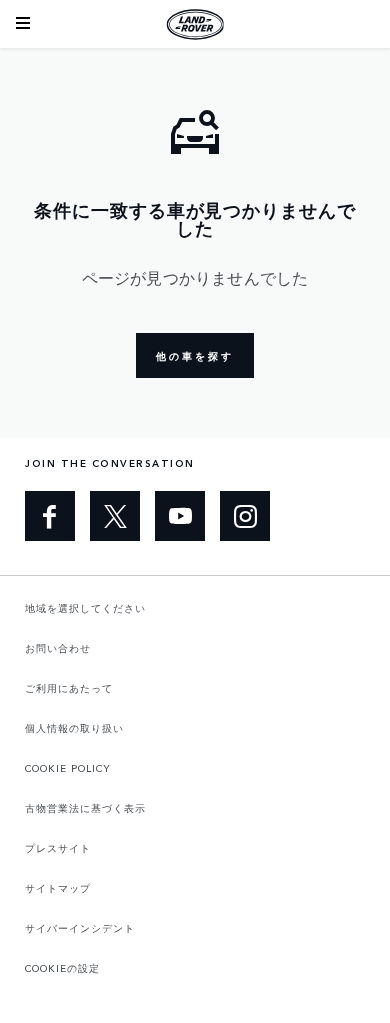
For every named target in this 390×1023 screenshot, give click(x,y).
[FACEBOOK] (50, 516)
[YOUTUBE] (180, 516)
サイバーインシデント (80, 928)
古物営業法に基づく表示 (85, 808)
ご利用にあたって (69, 688)
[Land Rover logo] (195, 24)
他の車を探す (195, 356)
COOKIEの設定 (62, 968)
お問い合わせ (58, 648)
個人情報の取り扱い (74, 728)
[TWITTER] (115, 516)
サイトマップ (58, 888)
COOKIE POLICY (68, 768)
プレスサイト (58, 848)
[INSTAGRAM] (245, 516)
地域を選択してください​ (85, 608)
